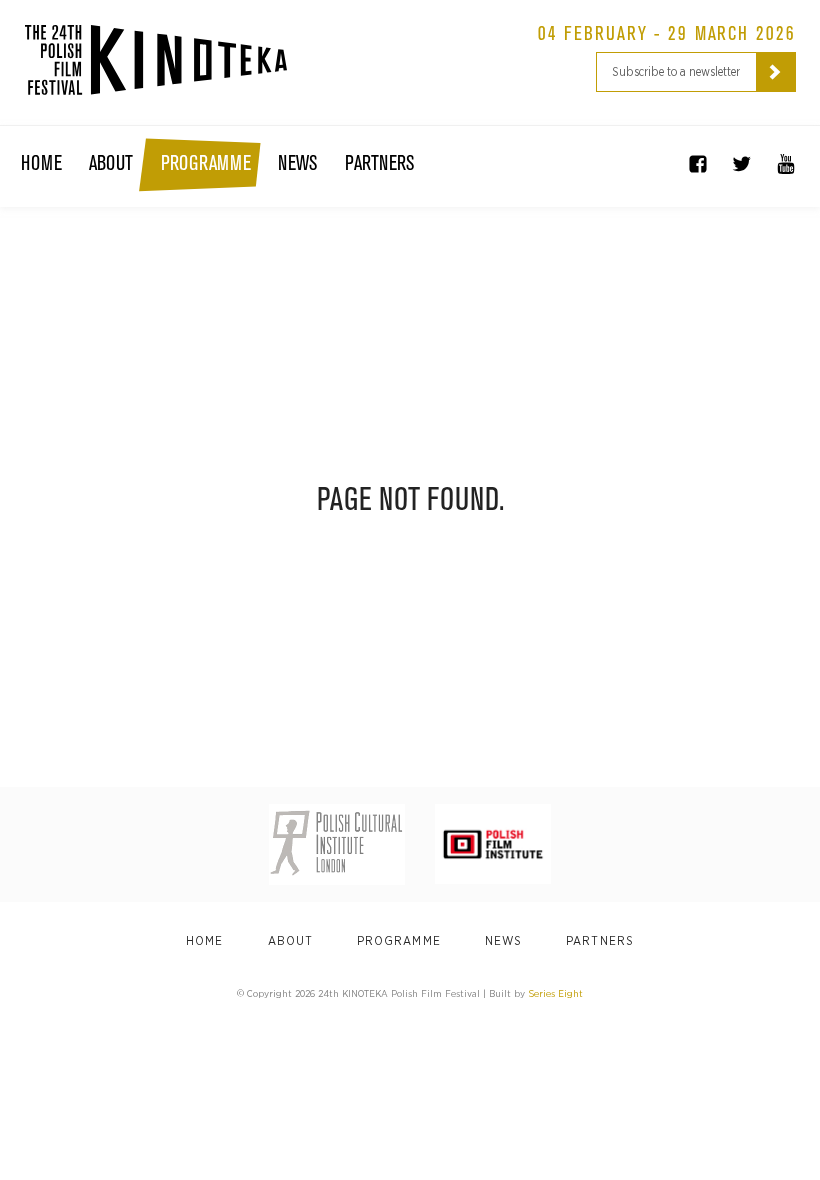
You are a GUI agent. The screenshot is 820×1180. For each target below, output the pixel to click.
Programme (206, 164)
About (111, 164)
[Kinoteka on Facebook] (698, 164)
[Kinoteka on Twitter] (742, 164)
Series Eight (555, 994)
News (297, 164)
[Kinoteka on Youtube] (786, 164)
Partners (379, 164)
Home (41, 164)
